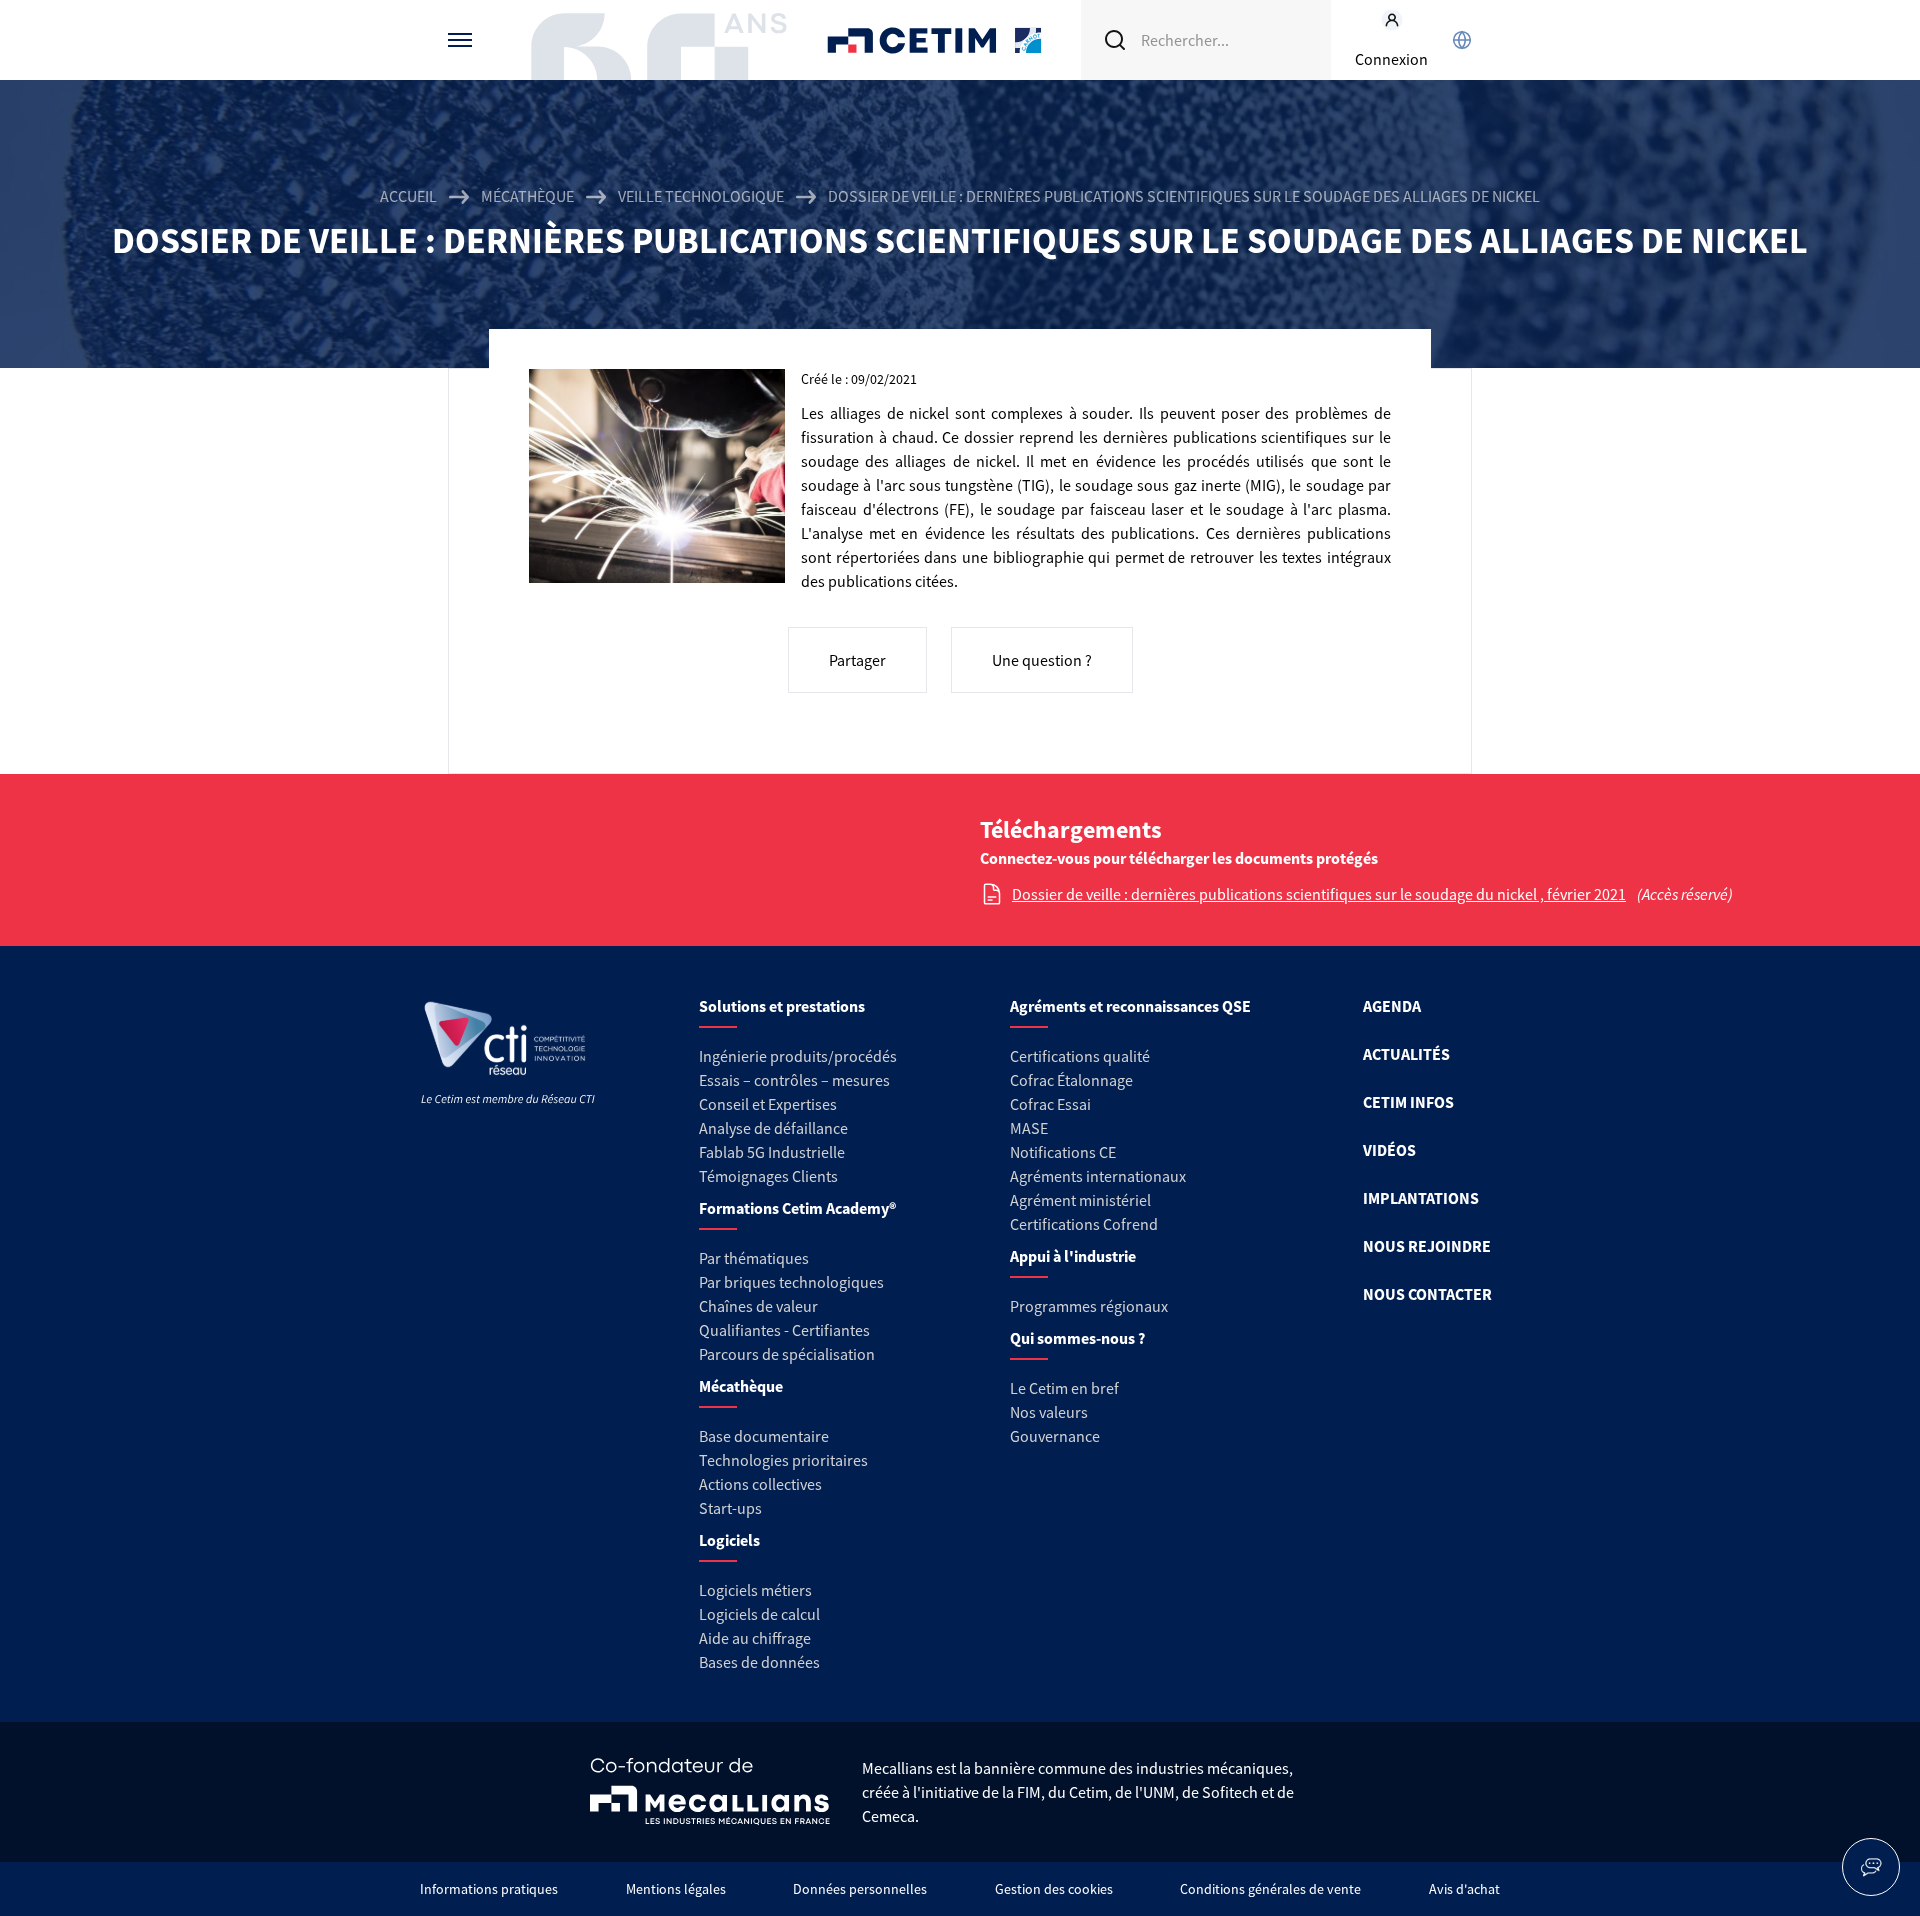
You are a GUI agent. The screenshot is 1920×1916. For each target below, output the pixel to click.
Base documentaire (764, 1436)
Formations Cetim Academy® (797, 1208)
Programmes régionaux (1089, 1306)
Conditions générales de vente (1270, 1889)
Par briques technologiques (791, 1282)
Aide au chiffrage (755, 1638)
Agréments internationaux (1098, 1176)
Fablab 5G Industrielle (772, 1152)
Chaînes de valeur (758, 1306)
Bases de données (759, 1662)
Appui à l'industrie (1073, 1256)
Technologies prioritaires (783, 1460)
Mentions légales (676, 1889)
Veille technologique (701, 196)
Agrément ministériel (1080, 1200)
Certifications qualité (1080, 1056)
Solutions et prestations (782, 1006)
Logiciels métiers (755, 1590)
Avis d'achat (1464, 1889)
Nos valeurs (1049, 1412)
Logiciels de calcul (759, 1614)
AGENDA (1392, 1006)
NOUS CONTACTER (1427, 1294)
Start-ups (730, 1508)
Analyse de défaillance (773, 1128)
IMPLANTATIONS (1421, 1198)
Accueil (408, 196)
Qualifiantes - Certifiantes (784, 1330)
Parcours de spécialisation (787, 1354)
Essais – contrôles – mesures (794, 1080)
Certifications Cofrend (1084, 1224)
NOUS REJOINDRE (1427, 1246)
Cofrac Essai (1050, 1104)
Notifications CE (1063, 1152)
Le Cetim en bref (1064, 1388)
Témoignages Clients (768, 1176)
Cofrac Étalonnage (1071, 1080)
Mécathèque (527, 196)
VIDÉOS (1389, 1150)
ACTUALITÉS (1406, 1054)
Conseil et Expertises (768, 1104)
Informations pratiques (489, 1889)
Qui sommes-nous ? (1077, 1338)
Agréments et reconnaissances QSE (1130, 1006)
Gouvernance (1055, 1436)
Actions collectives (760, 1484)
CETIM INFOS (1408, 1102)
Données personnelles (860, 1889)
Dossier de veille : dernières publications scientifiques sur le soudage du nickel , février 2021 (1319, 894)
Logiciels (729, 1540)
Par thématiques (754, 1258)
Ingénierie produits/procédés (798, 1056)
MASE (1029, 1128)
